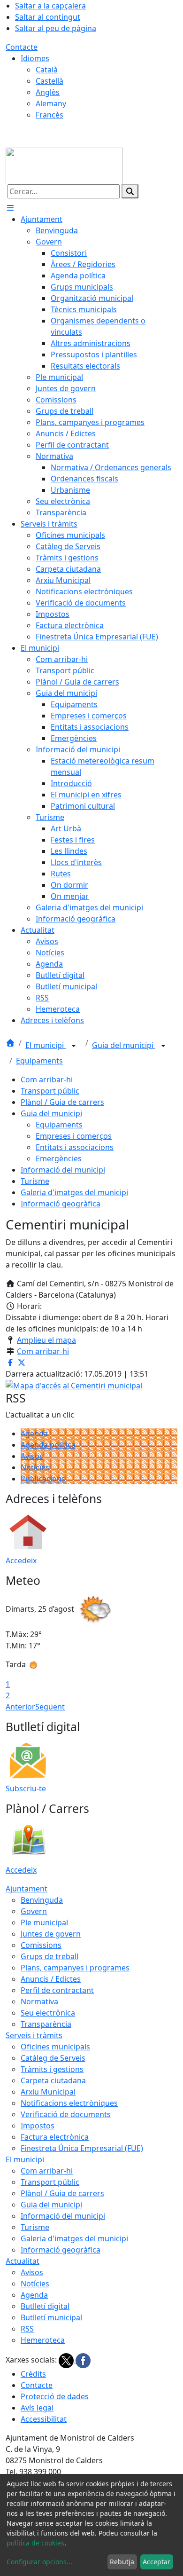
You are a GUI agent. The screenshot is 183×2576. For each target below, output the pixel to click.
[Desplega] (74, 1046)
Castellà (50, 81)
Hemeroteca (43, 2340)
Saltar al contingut (48, 17)
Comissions (41, 1945)
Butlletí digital (45, 2306)
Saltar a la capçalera (50, 6)
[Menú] (10, 208)
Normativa (39, 2001)
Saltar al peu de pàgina (56, 28)
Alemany (51, 103)
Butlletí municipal (51, 2317)
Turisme (35, 1181)
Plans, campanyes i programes (75, 1968)
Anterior (20, 1707)
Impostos (38, 2126)
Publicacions (43, 1479)
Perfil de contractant (57, 1990)
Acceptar (156, 2562)
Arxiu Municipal (48, 2092)
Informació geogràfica (61, 1204)
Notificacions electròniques (69, 2103)
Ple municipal (44, 1922)
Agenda (34, 1434)
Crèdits (33, 2374)
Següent (50, 1707)
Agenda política (48, 1445)
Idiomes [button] (35, 58)
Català (47, 70)
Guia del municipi (124, 1045)
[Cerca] (130, 191)
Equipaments (39, 1061)
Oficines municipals (55, 2047)
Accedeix (21, 1560)
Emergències (59, 1158)
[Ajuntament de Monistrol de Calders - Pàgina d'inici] (64, 165)
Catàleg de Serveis (53, 2058)
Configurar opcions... (39, 2562)
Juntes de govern (51, 1934)
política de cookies (35, 2543)
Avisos (32, 1456)
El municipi (46, 1045)
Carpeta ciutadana (53, 2080)
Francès (50, 115)
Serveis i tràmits (34, 2035)
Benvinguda (42, 1900)
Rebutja (122, 2562)
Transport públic (50, 1091)
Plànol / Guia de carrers (62, 1102)
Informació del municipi (63, 1170)
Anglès (48, 92)
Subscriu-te (26, 1788)
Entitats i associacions (75, 1147)
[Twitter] (67, 2360)
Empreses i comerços (74, 1136)
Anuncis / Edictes (51, 1979)
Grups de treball (50, 1956)
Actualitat (23, 2261)
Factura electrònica (55, 2137)
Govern (34, 1911)
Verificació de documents (66, 2114)
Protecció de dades (55, 2396)
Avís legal (37, 2408)
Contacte (22, 47)
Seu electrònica (48, 2013)
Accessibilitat (44, 2419)
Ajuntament (27, 1889)
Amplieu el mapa (46, 1340)
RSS (27, 2329)
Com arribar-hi (47, 1079)
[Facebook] (83, 2360)
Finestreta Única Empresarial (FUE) (82, 2148)
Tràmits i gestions (52, 2069)
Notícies (35, 1467)
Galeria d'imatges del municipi (74, 1192)
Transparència (46, 2024)
